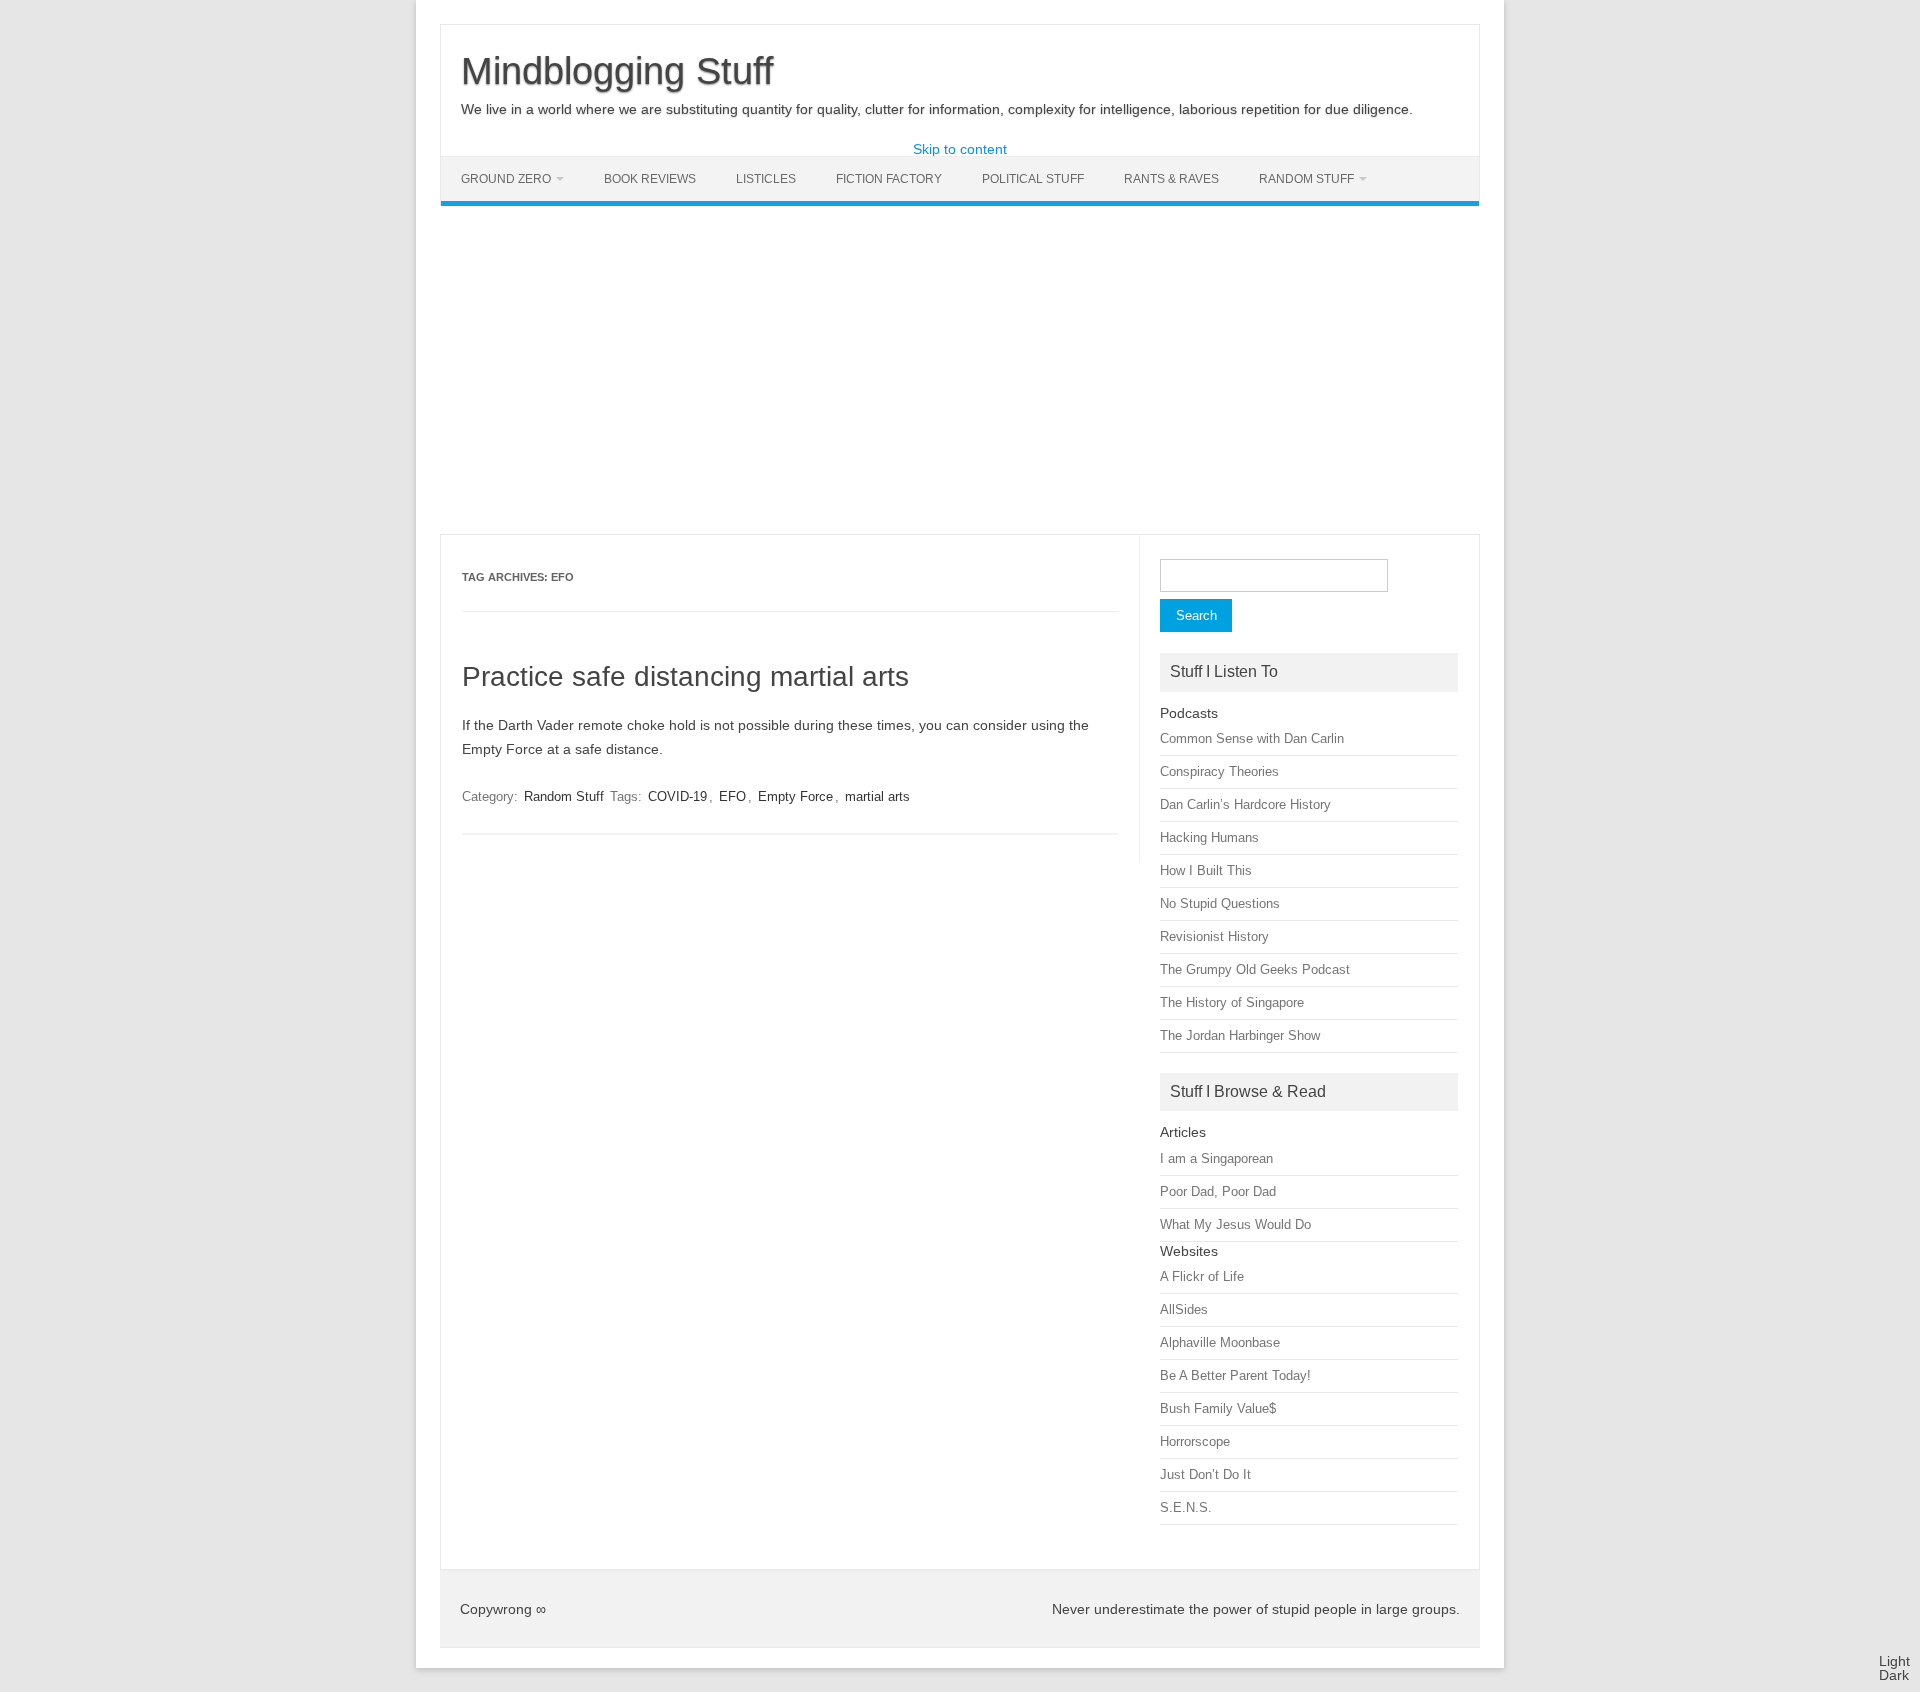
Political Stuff (1033, 179)
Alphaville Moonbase (1220, 1342)
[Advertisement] (960, 370)
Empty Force (795, 796)
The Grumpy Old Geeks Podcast (1255, 969)
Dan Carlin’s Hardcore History (1245, 804)
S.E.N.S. (1186, 1507)
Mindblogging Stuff (617, 71)
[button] (1894, 1668)
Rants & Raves (1171, 179)
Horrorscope (1195, 1441)
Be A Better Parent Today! (1235, 1375)
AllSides (1184, 1309)
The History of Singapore (1232, 1002)
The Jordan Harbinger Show (1240, 1035)
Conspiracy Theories (1219, 771)
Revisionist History (1214, 936)
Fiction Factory (889, 179)
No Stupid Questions (1220, 903)
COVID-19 (677, 796)
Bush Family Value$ (1218, 1408)
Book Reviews (650, 179)
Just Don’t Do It (1205, 1474)
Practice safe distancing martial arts (685, 676)
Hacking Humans (1209, 837)
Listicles (766, 179)
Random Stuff (1306, 179)
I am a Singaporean (1216, 1158)
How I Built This (1206, 870)
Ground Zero (506, 179)
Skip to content (960, 149)
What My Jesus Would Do (1235, 1224)
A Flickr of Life (1202, 1276)
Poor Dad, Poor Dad (1218, 1191)
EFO (732, 796)
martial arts (877, 796)
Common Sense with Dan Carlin (1252, 738)
